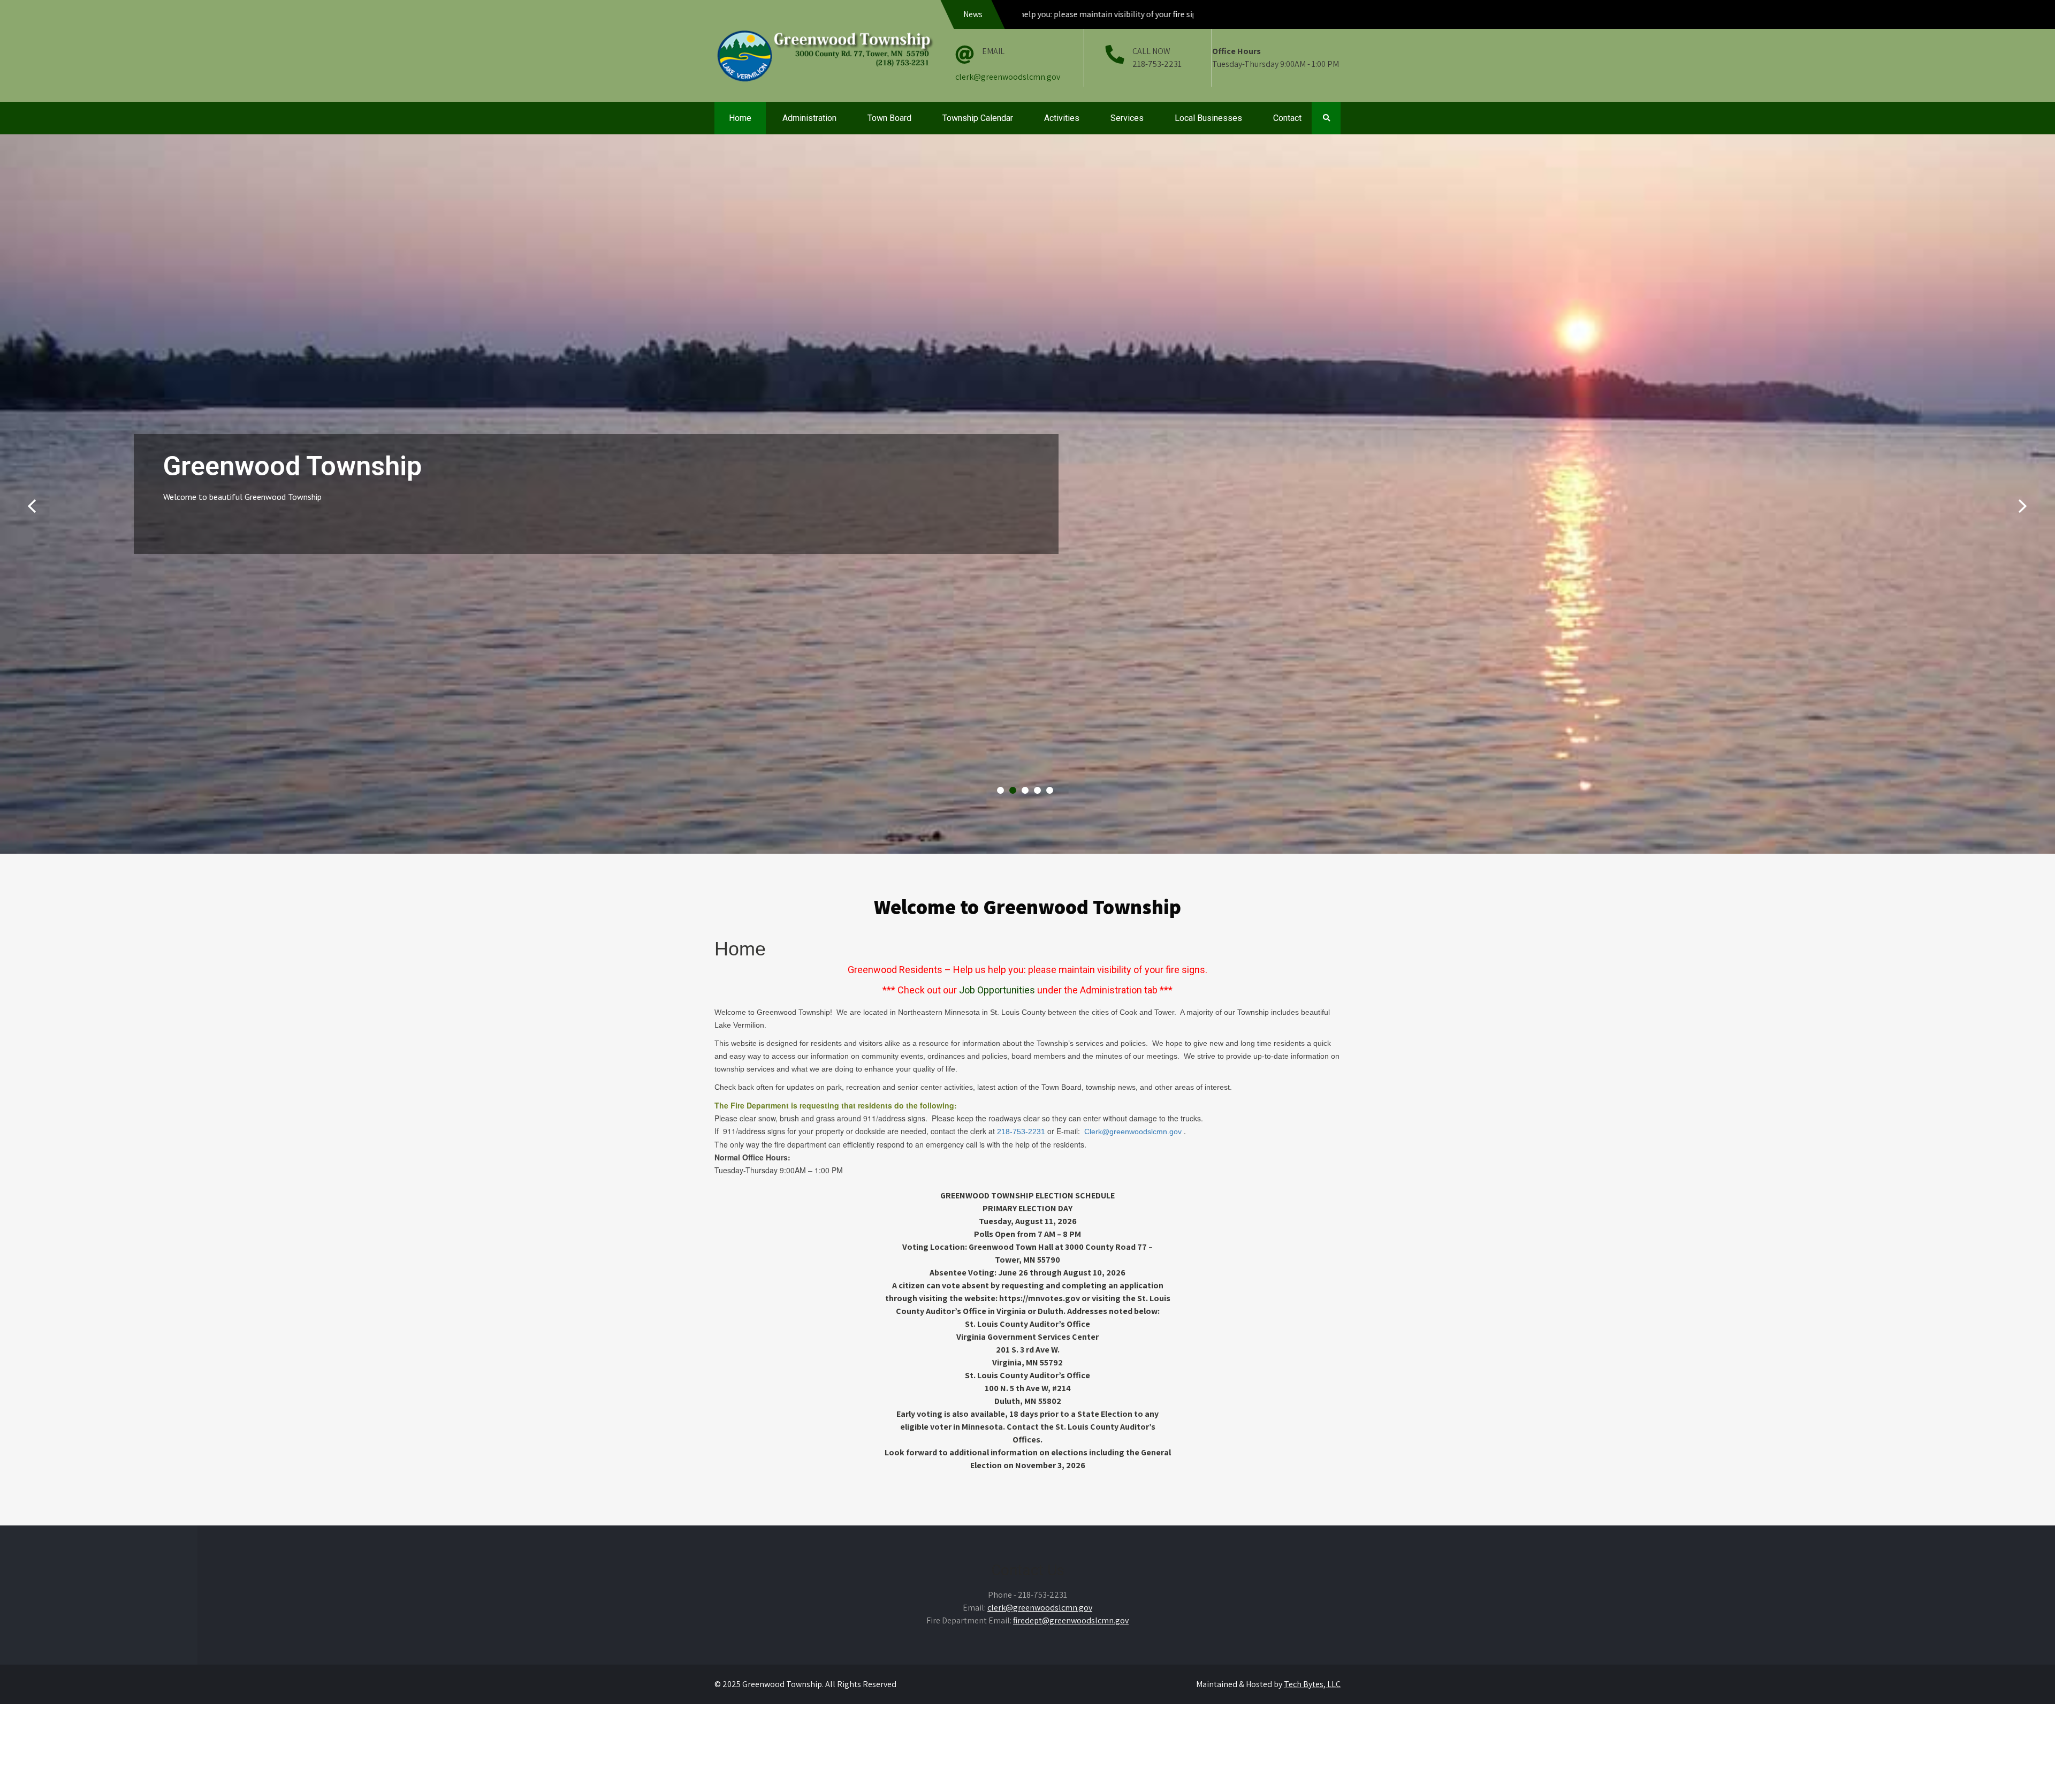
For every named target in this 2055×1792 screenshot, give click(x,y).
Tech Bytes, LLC (1312, 1684)
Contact (1287, 118)
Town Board (889, 118)
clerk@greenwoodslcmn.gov (1008, 77)
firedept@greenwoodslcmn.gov (1071, 1620)
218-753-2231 (1020, 1132)
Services (1127, 118)
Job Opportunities (997, 990)
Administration (809, 118)
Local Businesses (1208, 118)
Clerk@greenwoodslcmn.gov (1133, 1132)
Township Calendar (978, 118)
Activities (1062, 118)
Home (740, 118)
